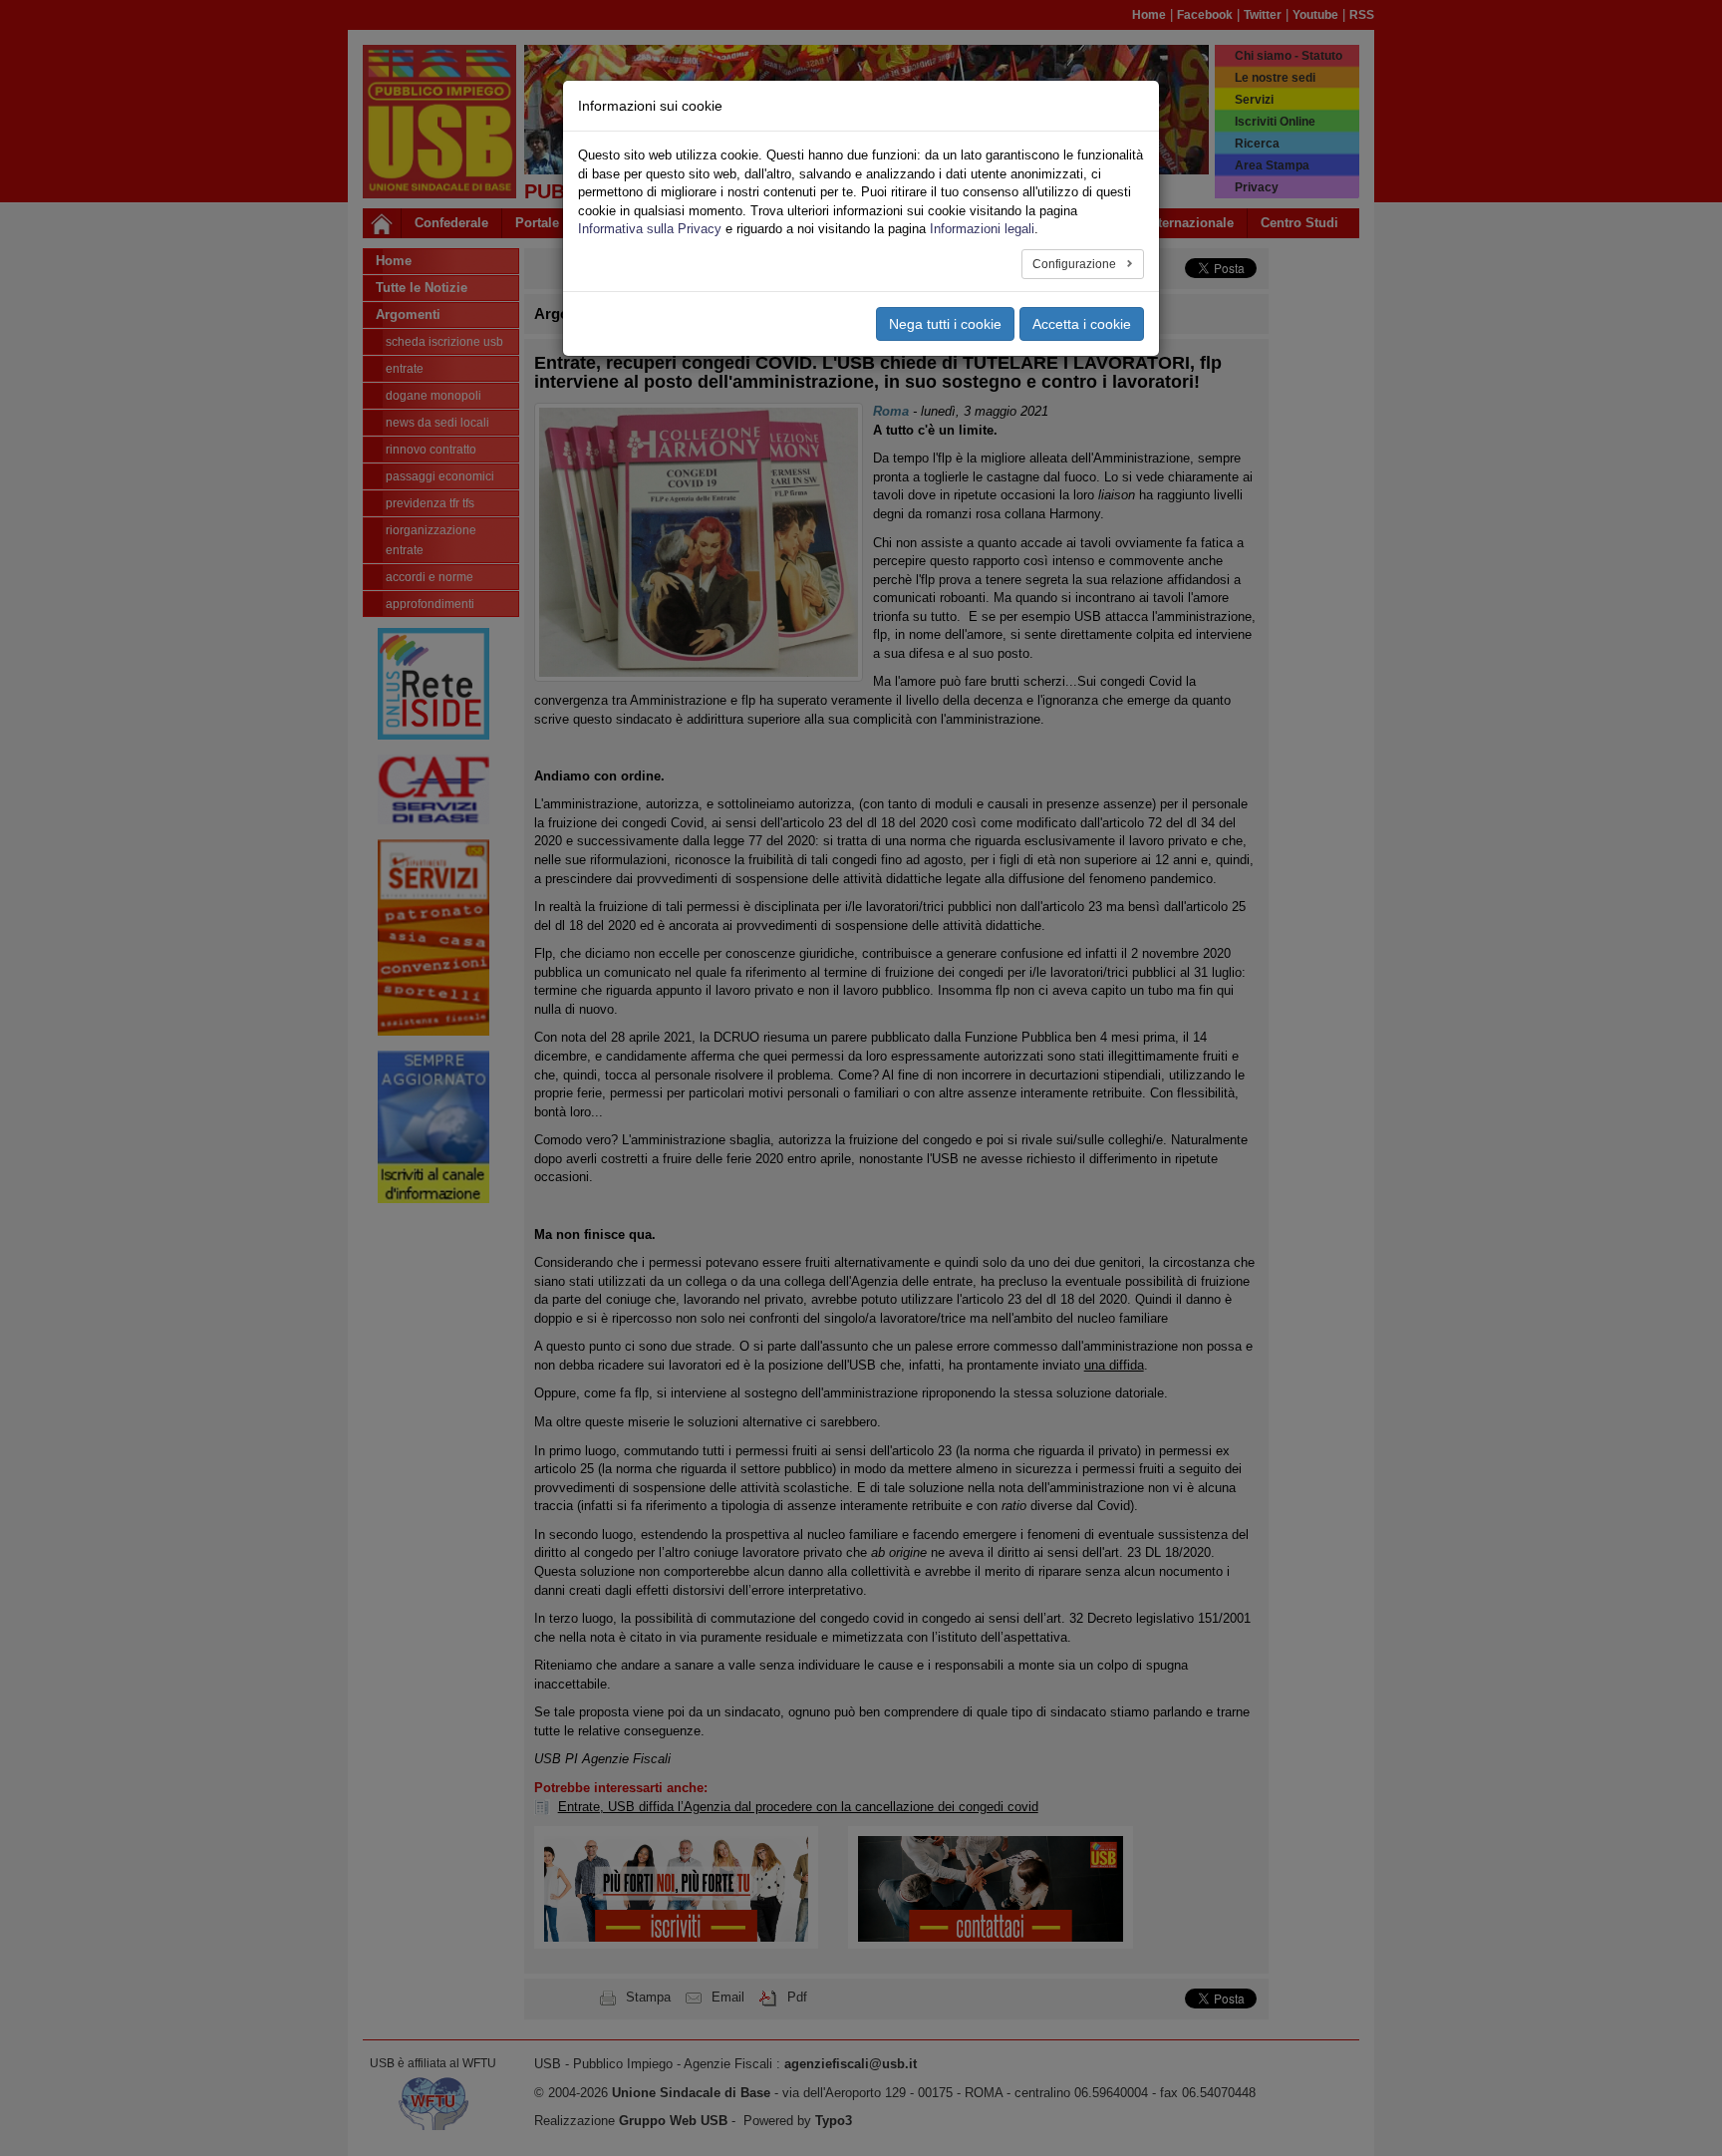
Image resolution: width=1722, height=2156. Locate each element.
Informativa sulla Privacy (650, 229)
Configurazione (1076, 264)
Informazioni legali (982, 229)
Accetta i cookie (1082, 324)
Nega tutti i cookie (945, 324)
